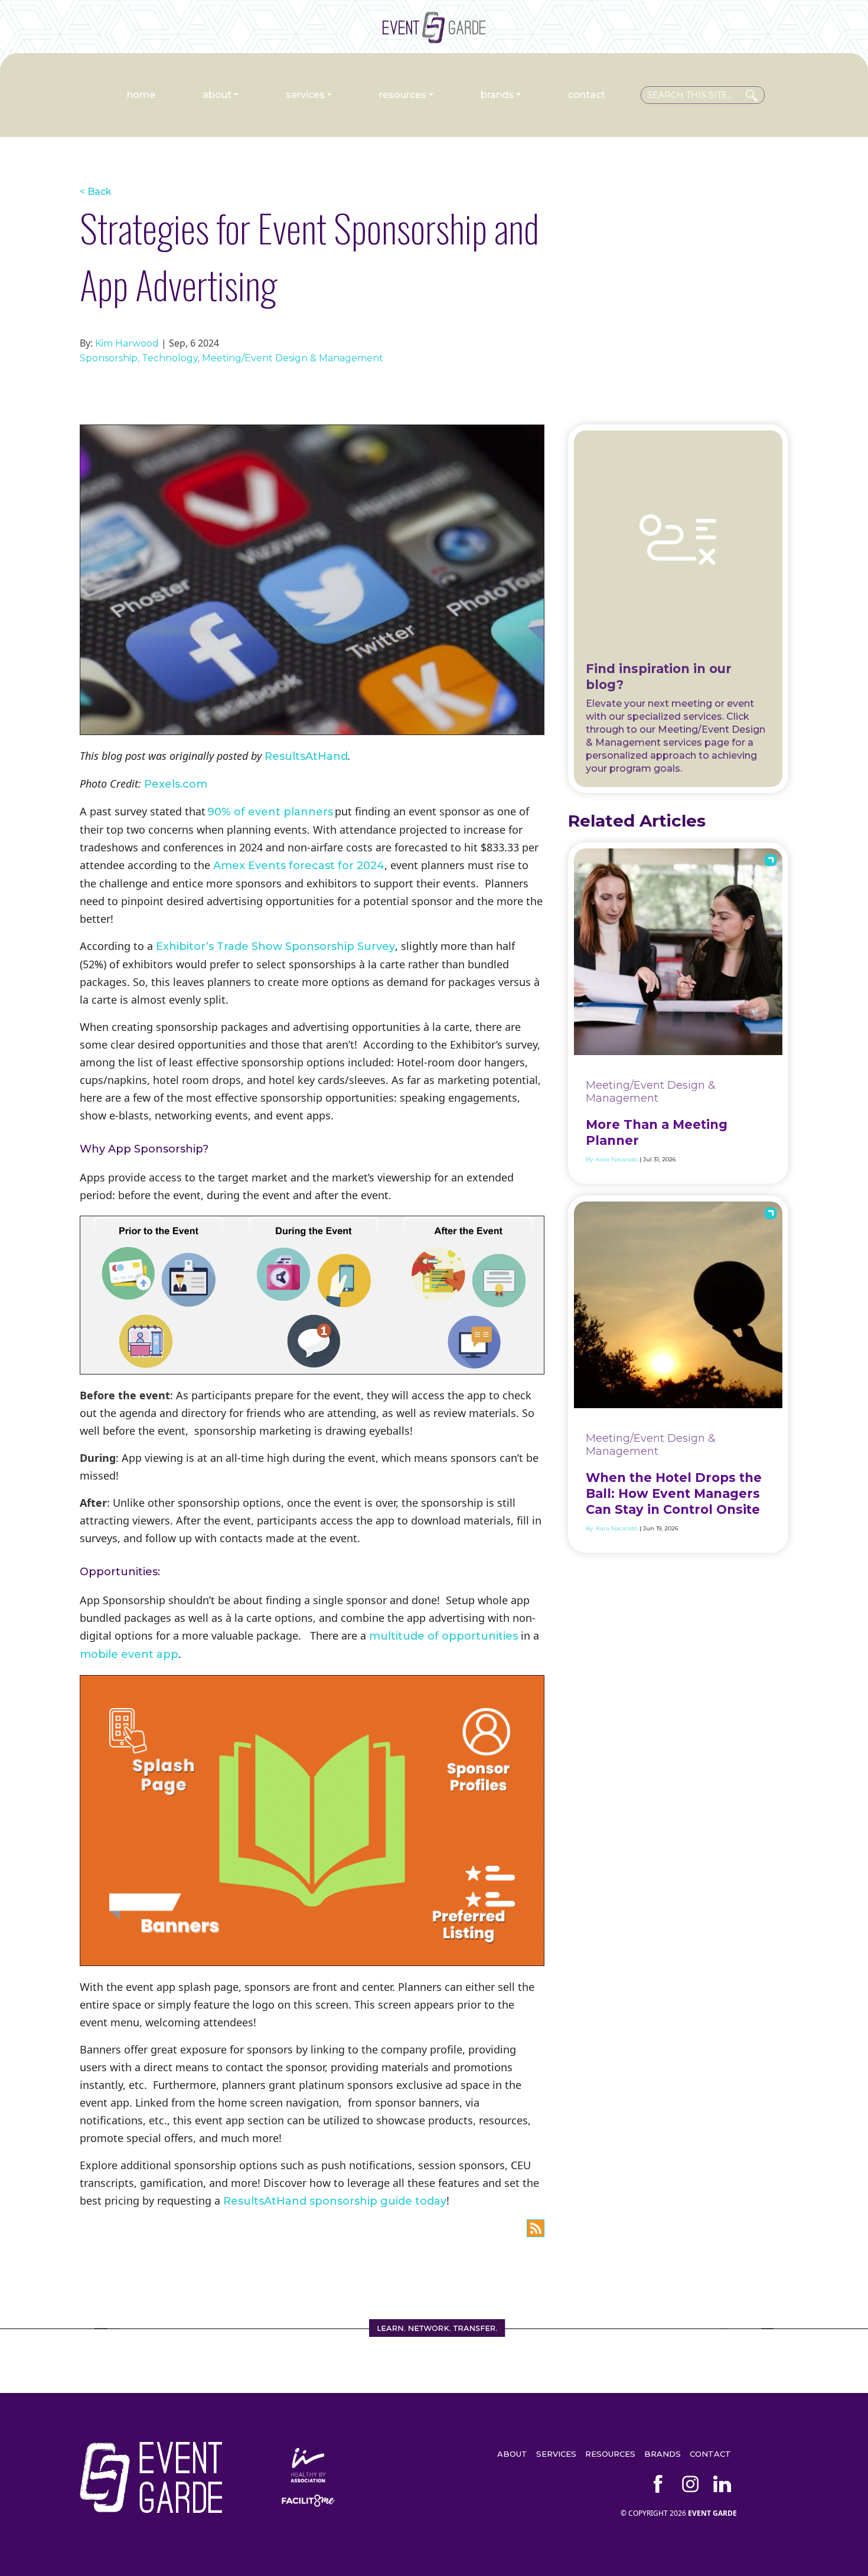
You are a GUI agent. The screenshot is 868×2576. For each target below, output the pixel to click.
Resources (403, 95)
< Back (96, 192)
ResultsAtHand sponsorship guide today (335, 2201)
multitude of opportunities (443, 1636)
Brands (497, 95)
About (217, 95)
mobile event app (129, 1654)
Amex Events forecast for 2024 (299, 866)
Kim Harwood (127, 343)
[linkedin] (722, 2484)
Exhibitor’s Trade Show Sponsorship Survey (275, 946)
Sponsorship (109, 358)
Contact (587, 95)
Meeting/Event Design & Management (293, 358)
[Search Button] (752, 93)
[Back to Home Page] (434, 38)
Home (141, 95)
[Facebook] (658, 2484)
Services (305, 95)
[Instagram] (690, 2484)
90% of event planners (270, 812)
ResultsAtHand (306, 756)
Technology (170, 358)
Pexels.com (176, 784)
